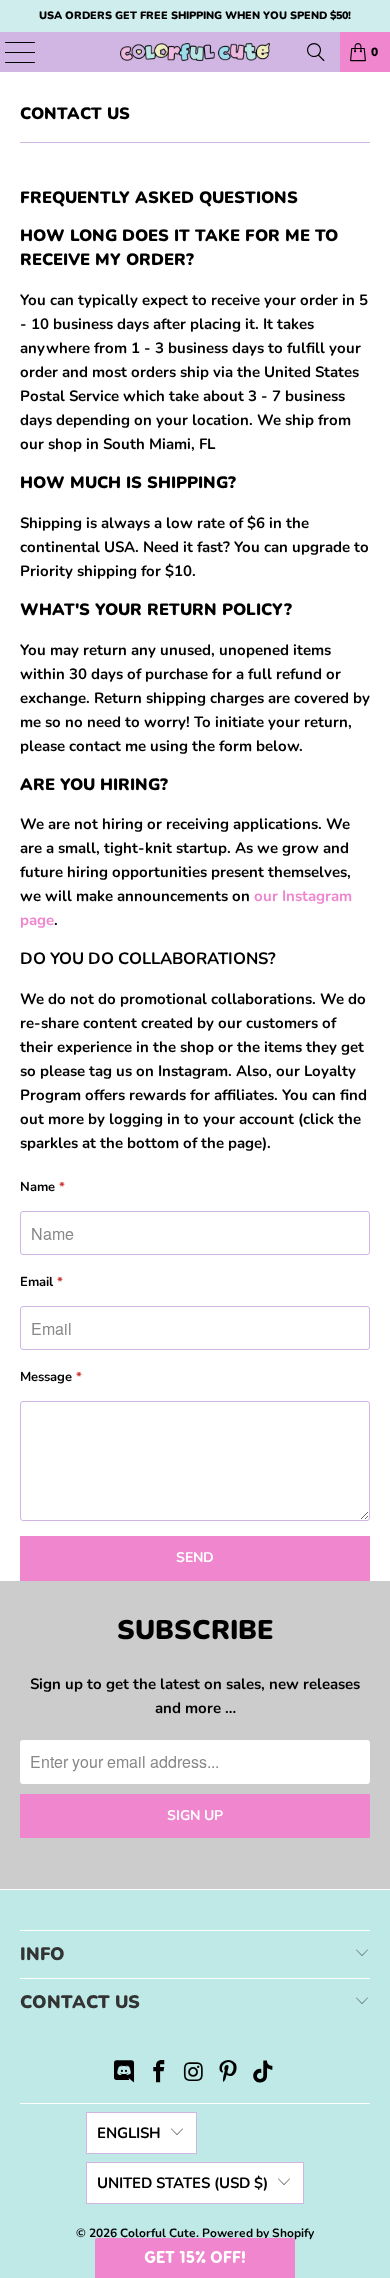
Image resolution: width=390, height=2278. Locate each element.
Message (51, 1377)
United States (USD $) (182, 2183)
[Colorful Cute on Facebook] (159, 2074)
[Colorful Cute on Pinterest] (229, 2074)
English (129, 2133)
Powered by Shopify (258, 2233)
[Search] (316, 52)
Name (42, 1187)
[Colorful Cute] (195, 52)
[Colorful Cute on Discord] (125, 2074)
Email (41, 1282)
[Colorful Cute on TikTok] (264, 2074)
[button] (195, 2258)
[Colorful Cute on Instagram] (194, 2074)
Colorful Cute (158, 2233)
